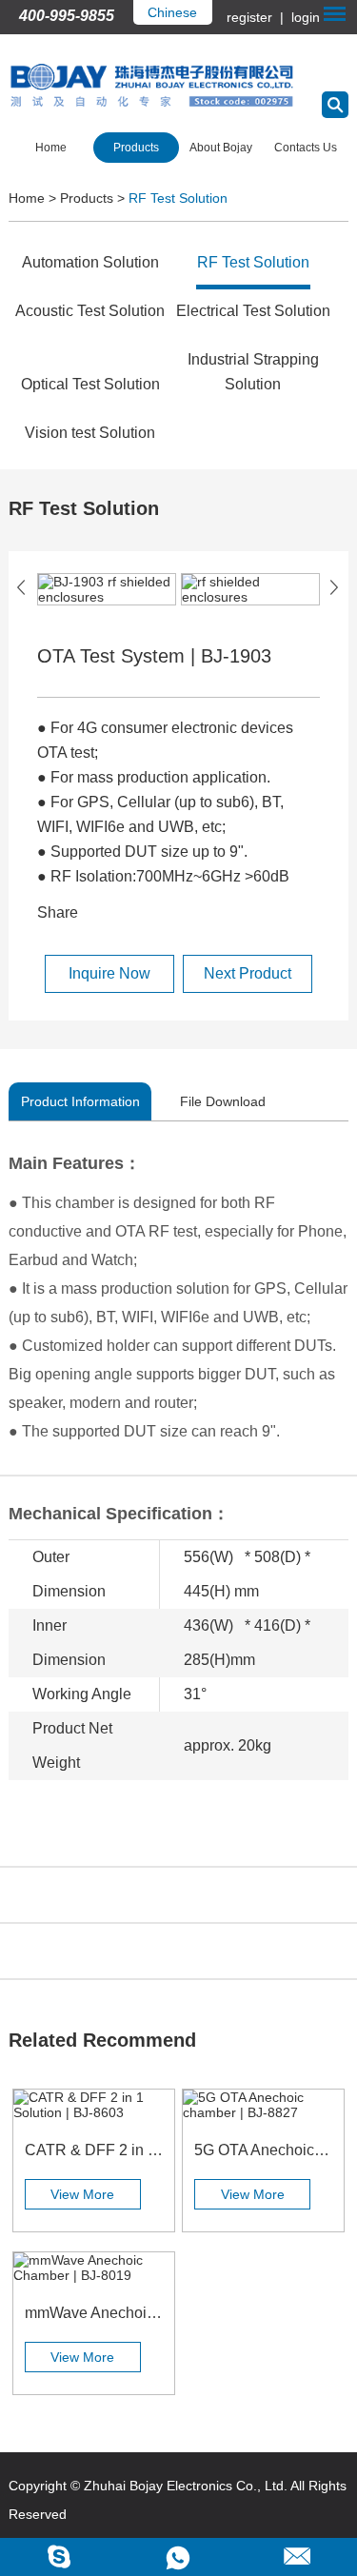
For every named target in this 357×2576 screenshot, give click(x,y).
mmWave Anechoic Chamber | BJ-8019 (94, 2313)
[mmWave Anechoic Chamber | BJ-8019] (94, 2268)
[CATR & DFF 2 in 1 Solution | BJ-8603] (94, 2105)
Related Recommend (102, 2040)
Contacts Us (306, 148)
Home (51, 148)
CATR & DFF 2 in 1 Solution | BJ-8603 (94, 2150)
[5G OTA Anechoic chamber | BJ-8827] (263, 2105)
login (304, 17)
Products (136, 148)
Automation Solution (90, 262)
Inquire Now (109, 973)
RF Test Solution (178, 198)
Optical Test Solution (90, 384)
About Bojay (221, 148)
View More (82, 2194)
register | (257, 17)
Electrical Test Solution (253, 311)
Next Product (248, 973)
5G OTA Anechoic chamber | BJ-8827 (263, 2150)
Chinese (172, 12)
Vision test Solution (90, 433)
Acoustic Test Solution (90, 311)
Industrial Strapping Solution (253, 372)
